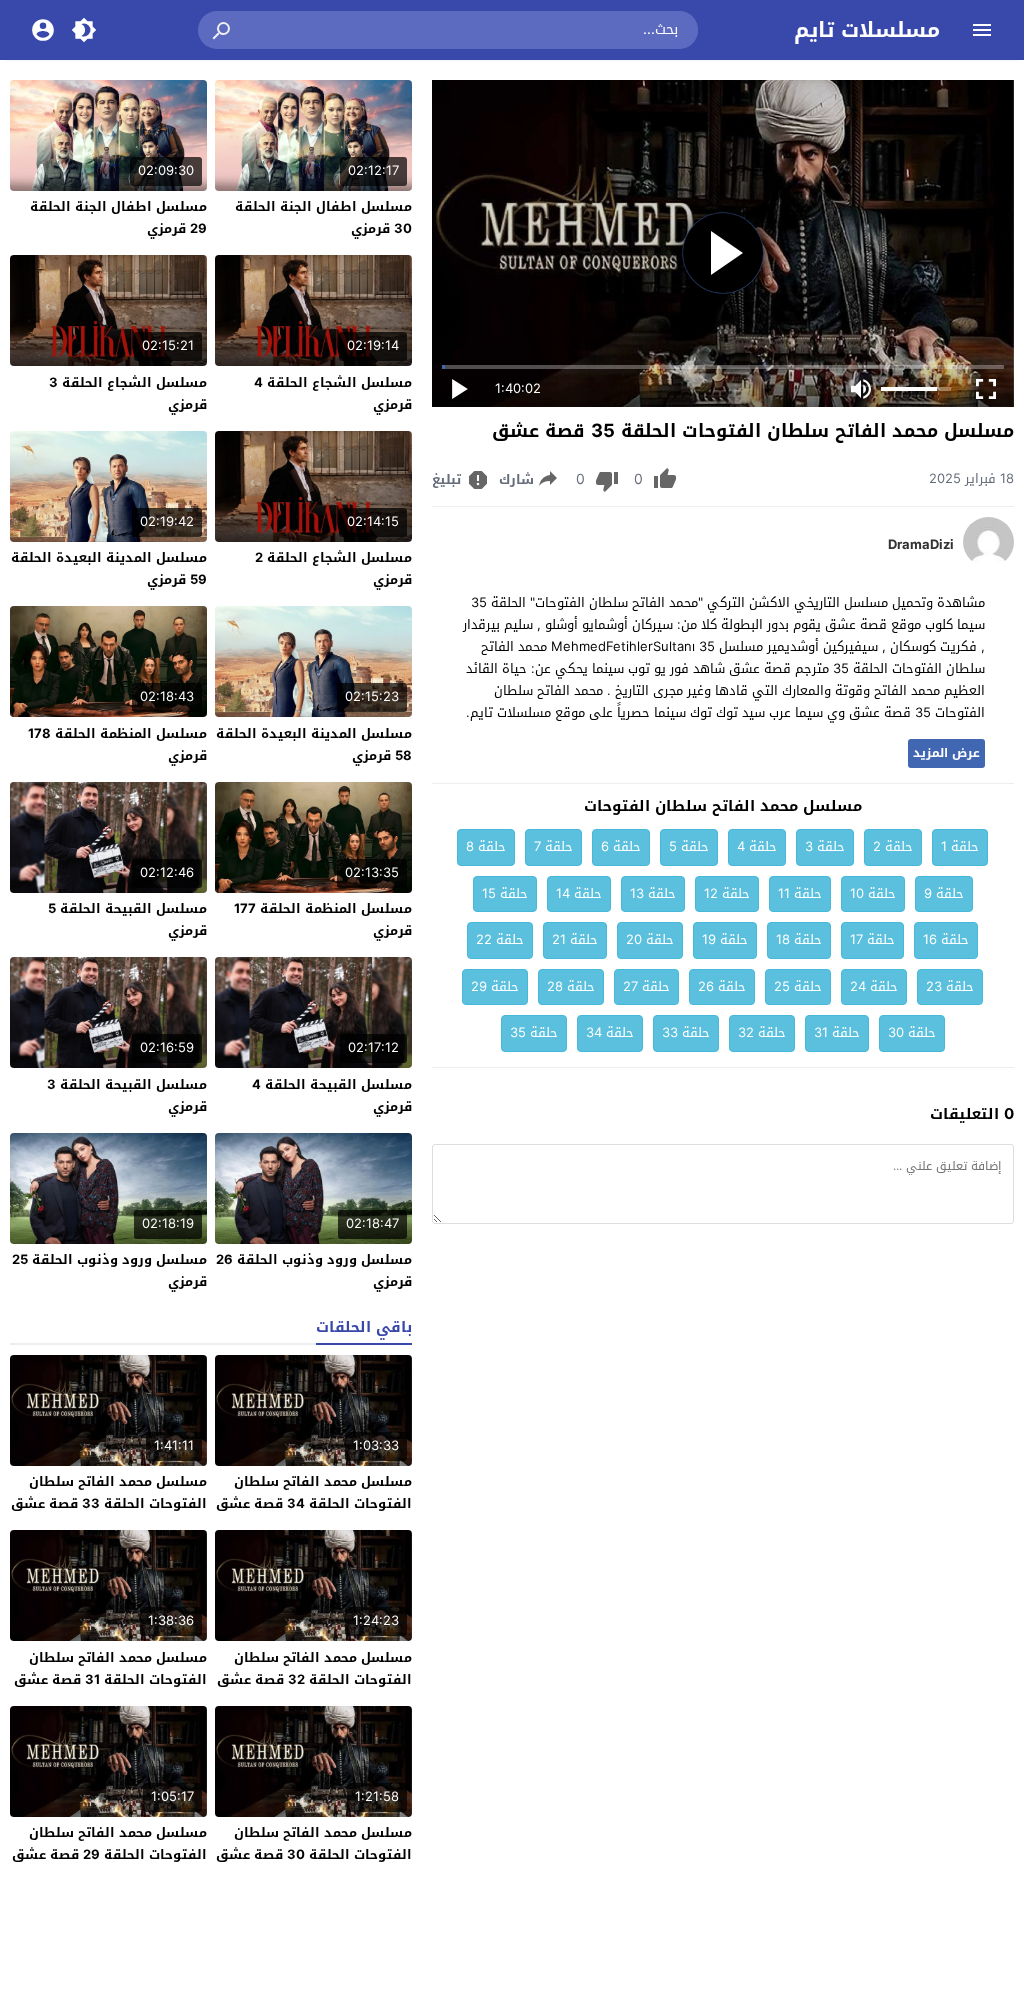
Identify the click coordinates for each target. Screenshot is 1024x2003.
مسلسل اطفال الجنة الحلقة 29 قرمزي (118, 217)
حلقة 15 (505, 893)
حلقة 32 (762, 1032)
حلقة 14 (579, 893)
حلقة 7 (553, 846)
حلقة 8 (486, 846)
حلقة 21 (575, 939)
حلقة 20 (650, 939)
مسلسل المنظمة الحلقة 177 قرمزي (323, 919)
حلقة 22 (500, 939)
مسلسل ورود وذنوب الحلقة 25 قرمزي (109, 1270)
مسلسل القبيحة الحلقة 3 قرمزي (127, 1095)
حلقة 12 (727, 893)
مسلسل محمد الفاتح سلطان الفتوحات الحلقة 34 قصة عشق (314, 1492)
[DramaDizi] (988, 562)
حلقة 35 (534, 1032)
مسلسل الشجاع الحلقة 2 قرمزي (333, 568)
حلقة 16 (946, 939)
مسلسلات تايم (867, 30)
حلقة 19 (725, 939)
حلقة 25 (798, 986)
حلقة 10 (873, 893)
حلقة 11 (800, 893)
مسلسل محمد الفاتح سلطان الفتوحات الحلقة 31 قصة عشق (110, 1668)
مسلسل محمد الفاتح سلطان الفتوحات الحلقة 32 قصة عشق (314, 1668)
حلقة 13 (653, 893)
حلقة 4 (757, 846)
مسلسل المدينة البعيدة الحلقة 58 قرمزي (314, 744)
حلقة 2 (893, 846)
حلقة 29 (495, 986)
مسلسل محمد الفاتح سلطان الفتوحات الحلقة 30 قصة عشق (314, 1843)
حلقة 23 (950, 986)
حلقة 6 (621, 846)
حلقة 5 (689, 846)
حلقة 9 (944, 893)
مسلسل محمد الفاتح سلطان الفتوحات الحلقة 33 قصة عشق (109, 1492)
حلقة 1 (960, 846)
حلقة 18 (799, 939)
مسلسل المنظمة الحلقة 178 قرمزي (117, 744)
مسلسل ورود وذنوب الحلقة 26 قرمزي (314, 1270)
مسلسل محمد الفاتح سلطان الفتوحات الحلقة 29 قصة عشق (109, 1843)
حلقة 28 (571, 986)
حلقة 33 (686, 1032)
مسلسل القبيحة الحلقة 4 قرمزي (332, 1095)
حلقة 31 (837, 1032)
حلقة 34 (610, 1032)
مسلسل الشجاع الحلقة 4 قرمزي (333, 393)
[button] (223, 30)
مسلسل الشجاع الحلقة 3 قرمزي (128, 393)
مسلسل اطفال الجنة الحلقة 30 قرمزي (323, 217)
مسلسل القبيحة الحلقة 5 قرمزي (127, 919)
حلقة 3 (825, 846)
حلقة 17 (872, 939)
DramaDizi (921, 545)
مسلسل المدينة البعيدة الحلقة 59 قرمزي (109, 568)
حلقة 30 (912, 1032)
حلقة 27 (646, 986)
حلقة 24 (874, 986)
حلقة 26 (722, 986)
